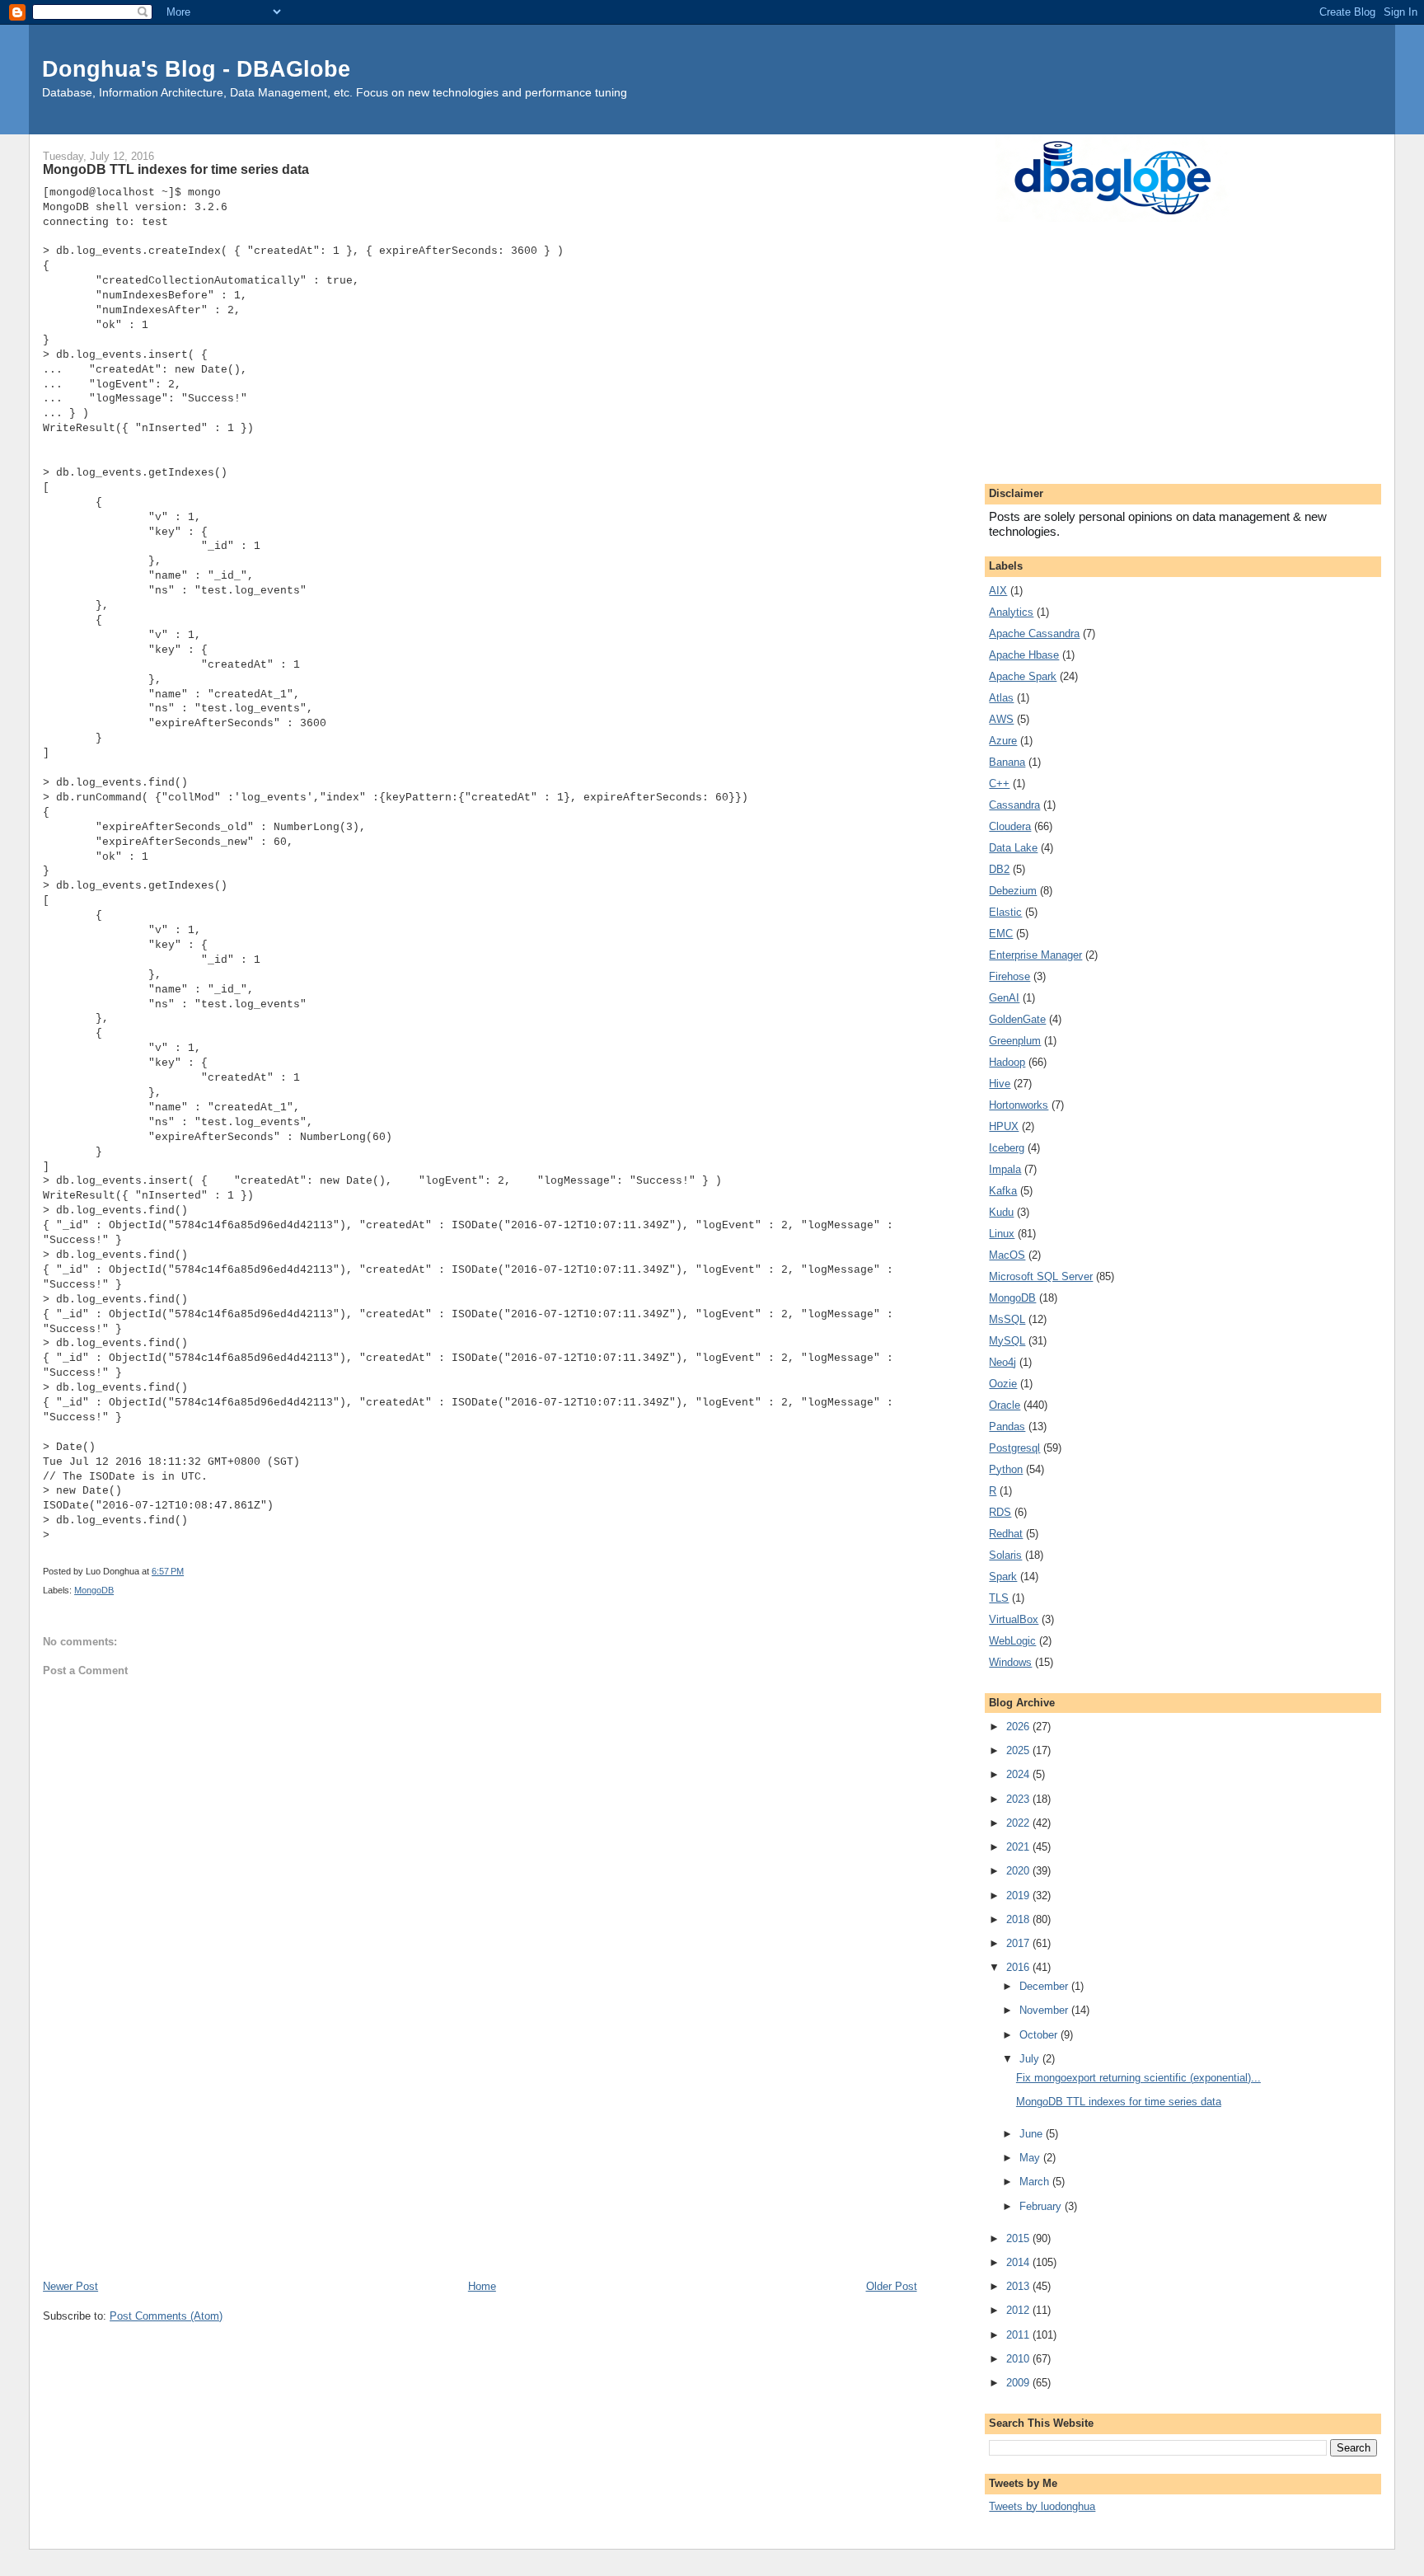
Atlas (1001, 698)
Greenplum (1015, 1041)
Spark (1003, 1577)
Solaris (1005, 1555)
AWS (1001, 719)
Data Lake (1013, 848)
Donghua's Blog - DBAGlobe (196, 69)
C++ (999, 784)
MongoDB (94, 1590)
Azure (1003, 741)
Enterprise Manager (1035, 955)
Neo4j (1002, 1362)
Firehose (1009, 976)
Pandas (1007, 1426)
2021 (1019, 1847)
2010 (1019, 2359)
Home (482, 2286)
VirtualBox (1014, 1619)
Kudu (1001, 1212)
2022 (1019, 1823)
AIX (998, 591)
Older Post (892, 2286)
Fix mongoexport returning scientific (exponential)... (1138, 2078)
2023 (1019, 1799)
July (1031, 2059)
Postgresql (1014, 1448)
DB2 (999, 869)
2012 (1019, 2310)
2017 (1019, 1943)
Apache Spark (1023, 676)
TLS (999, 1598)
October (1040, 2035)
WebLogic (1012, 1641)
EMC (1001, 934)
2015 (1019, 2238)
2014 (1019, 2262)
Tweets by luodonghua (1042, 2506)
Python (1006, 1469)
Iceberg (1007, 1148)
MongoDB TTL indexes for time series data (1119, 2102)
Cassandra (1014, 805)
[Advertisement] (480, 2154)
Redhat (1006, 1534)
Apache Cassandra (1034, 633)
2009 (1019, 2383)
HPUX (1004, 1126)
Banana (1007, 762)
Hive (1000, 1084)
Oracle (1005, 1405)
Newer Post (70, 2286)
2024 (1019, 1774)
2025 (1019, 1750)
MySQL (1007, 1341)
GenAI (1004, 998)
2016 (1019, 1967)
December (1045, 1986)
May (1031, 2158)
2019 (1019, 1896)
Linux (1002, 1234)
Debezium (1013, 891)
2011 (1019, 2335)
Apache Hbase (1024, 655)
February (1042, 2206)
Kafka (1003, 1191)
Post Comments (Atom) (166, 2316)
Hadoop (1007, 1062)
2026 (1019, 1727)
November (1045, 2010)
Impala (1005, 1169)
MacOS (1007, 1255)
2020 (1019, 1871)
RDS (1000, 1512)
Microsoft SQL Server (1041, 1276)
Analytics (1011, 612)
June (1033, 2134)
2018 (1019, 1919)
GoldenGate (1017, 1019)
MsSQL (1007, 1319)
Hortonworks (1019, 1105)
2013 (1019, 2286)
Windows (1010, 1662)
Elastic (1005, 912)
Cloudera (1010, 826)
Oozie (1003, 1384)
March (1036, 2182)
